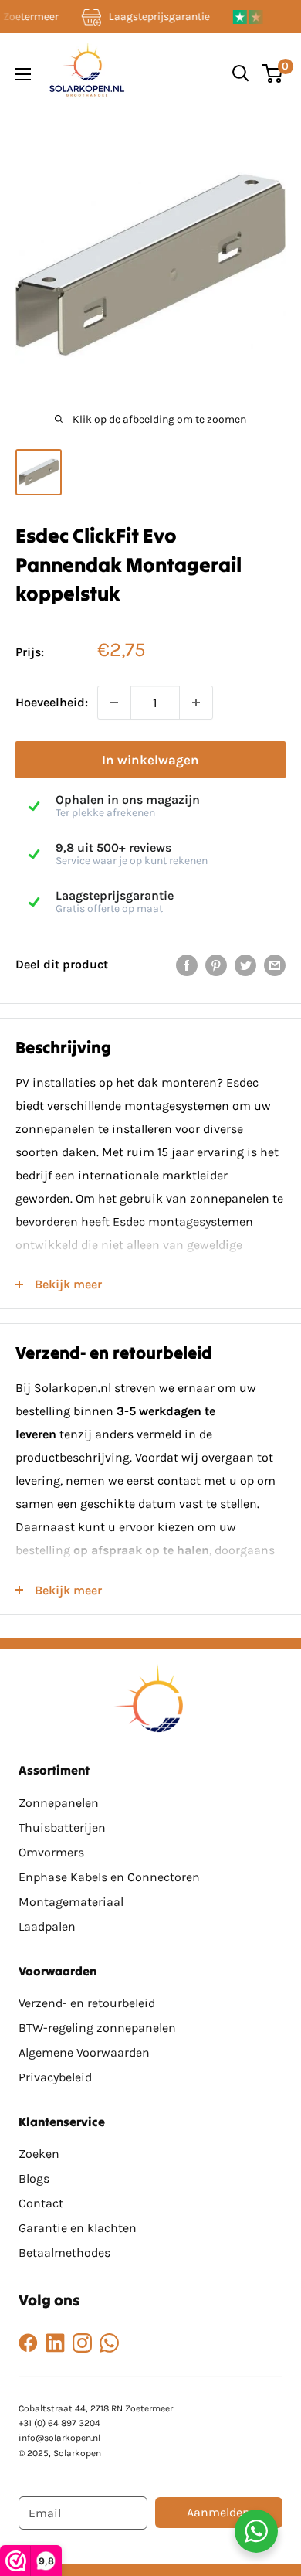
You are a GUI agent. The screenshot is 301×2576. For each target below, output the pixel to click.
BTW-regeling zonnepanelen (97, 2028)
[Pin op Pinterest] (216, 965)
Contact (41, 2203)
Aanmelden (218, 2512)
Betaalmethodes (64, 2253)
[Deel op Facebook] (187, 965)
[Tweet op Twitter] (245, 965)
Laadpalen (47, 1926)
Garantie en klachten (78, 2228)
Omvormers (51, 1852)
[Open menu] (23, 74)
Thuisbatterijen (62, 1827)
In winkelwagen (150, 760)
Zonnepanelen (59, 1803)
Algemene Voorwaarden (84, 2052)
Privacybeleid (55, 2077)
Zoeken (39, 2154)
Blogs (34, 2178)
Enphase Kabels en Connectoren (109, 1877)
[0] (273, 73)
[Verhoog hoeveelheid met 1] (196, 703)
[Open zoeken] (241, 73)
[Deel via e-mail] (275, 965)
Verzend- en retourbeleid (87, 2003)
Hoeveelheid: (52, 702)
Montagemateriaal (71, 1902)
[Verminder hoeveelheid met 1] (114, 703)
